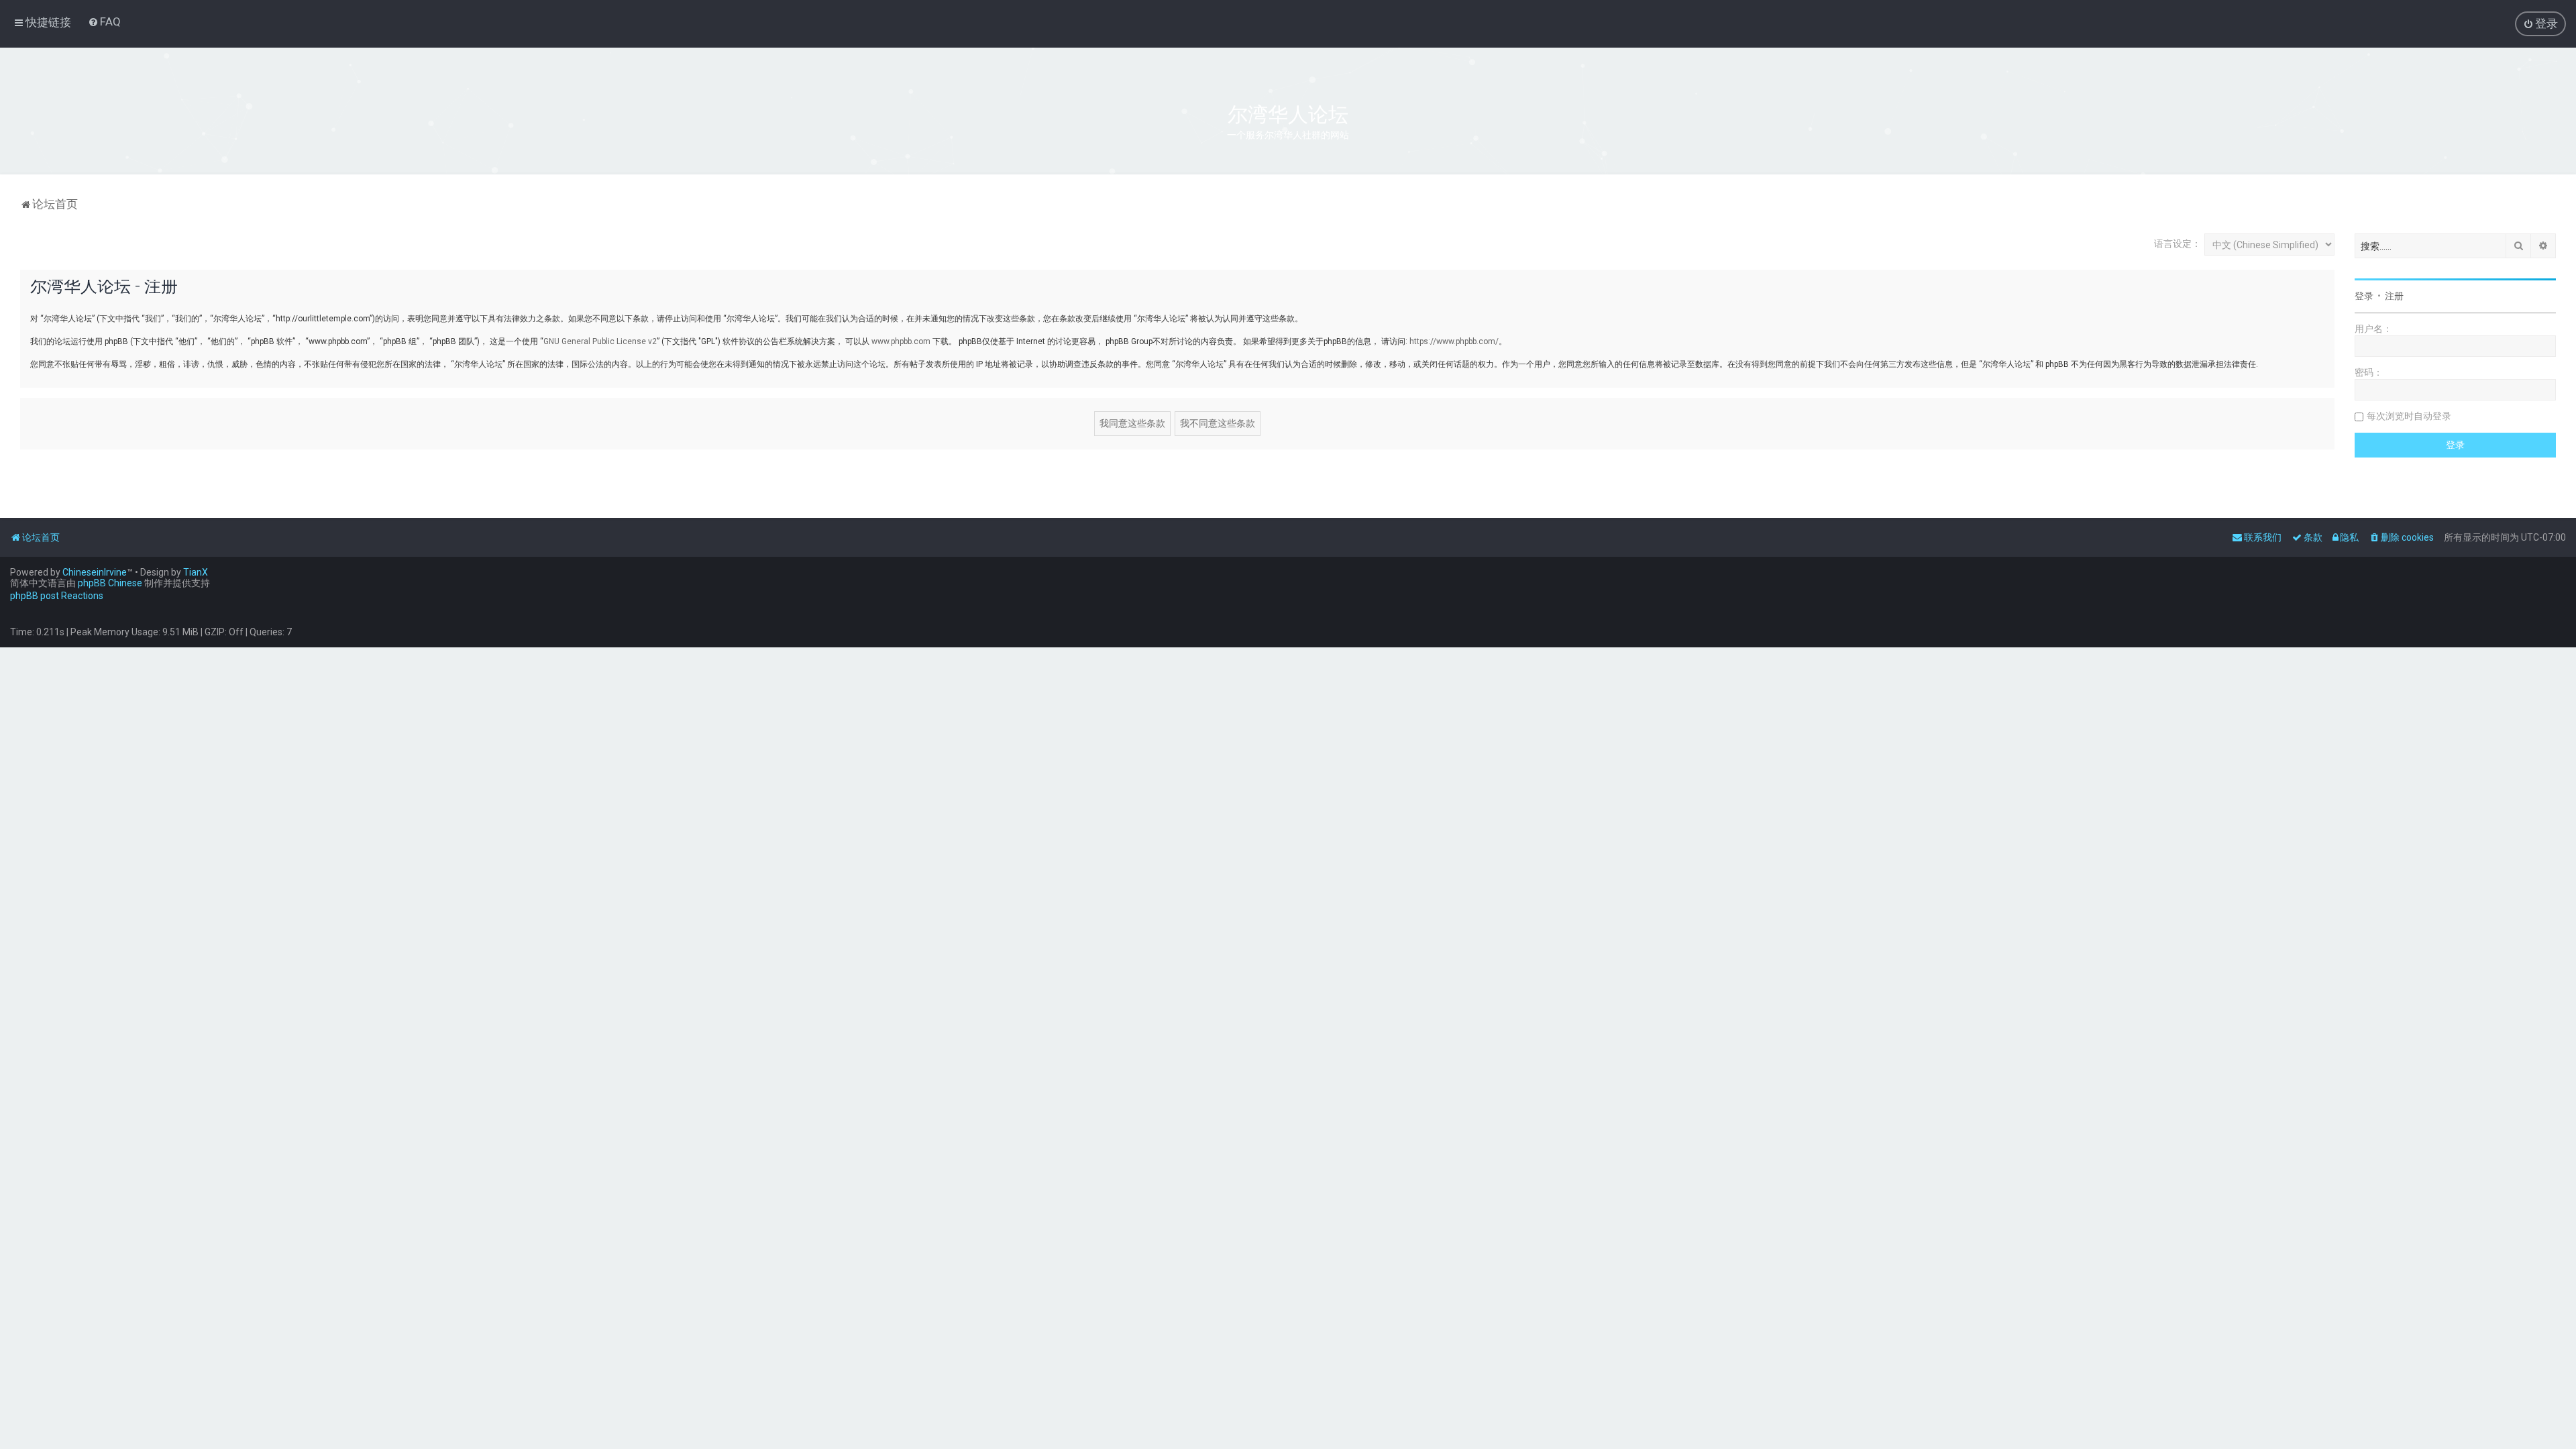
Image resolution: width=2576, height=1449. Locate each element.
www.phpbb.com (901, 341)
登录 (2364, 296)
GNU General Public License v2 (600, 341)
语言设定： (2178, 244)
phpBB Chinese (110, 583)
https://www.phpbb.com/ (1454, 341)
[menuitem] (104, 21)
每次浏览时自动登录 (2409, 416)
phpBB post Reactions (57, 596)
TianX (196, 572)
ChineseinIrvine (95, 572)
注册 (2394, 296)
